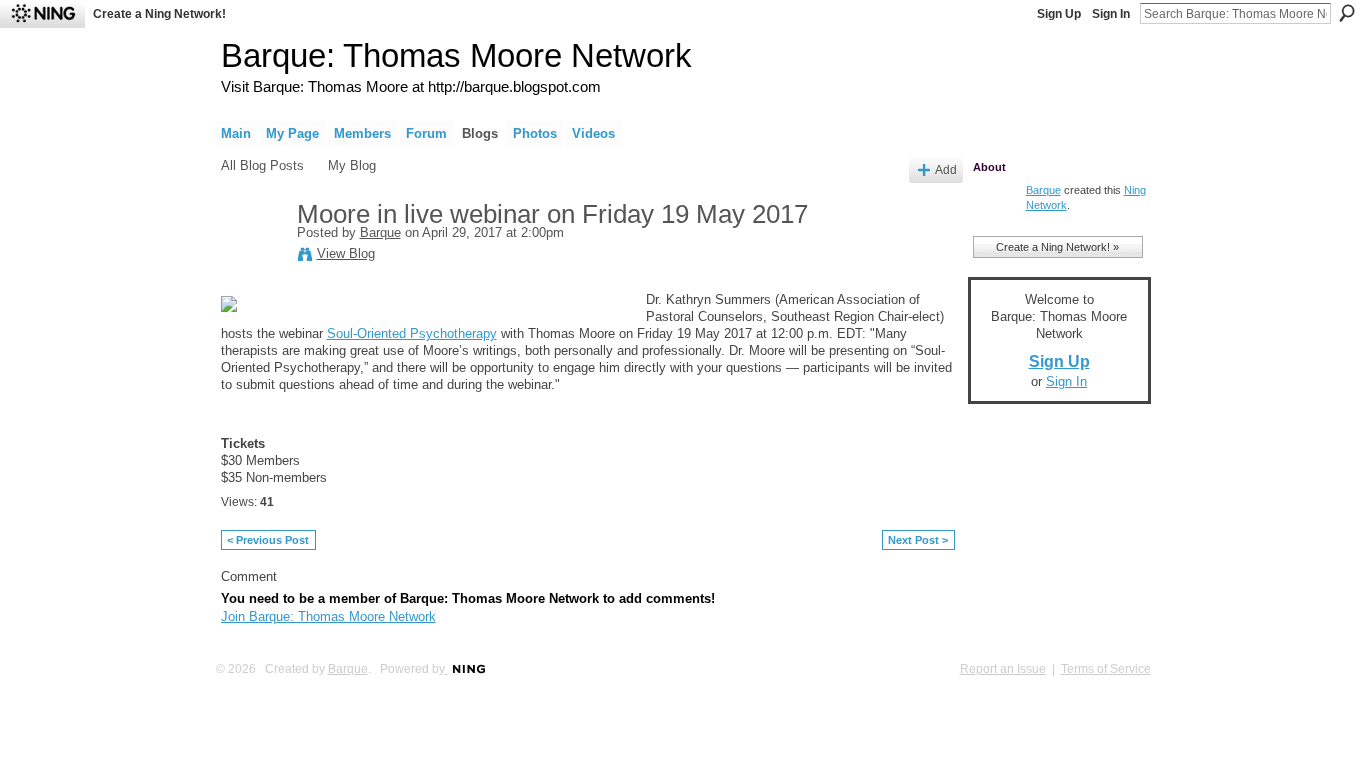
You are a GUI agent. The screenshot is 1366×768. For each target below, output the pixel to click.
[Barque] (253, 257)
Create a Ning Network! (159, 14)
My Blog (352, 165)
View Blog (346, 253)
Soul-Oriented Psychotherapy (412, 333)
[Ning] (42, 14)
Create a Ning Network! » (1057, 247)
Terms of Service (1106, 669)
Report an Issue (1003, 669)
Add (946, 169)
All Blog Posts (262, 165)
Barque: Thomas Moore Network (456, 55)
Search (1347, 13)
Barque (380, 232)
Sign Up (1059, 14)
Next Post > (918, 540)
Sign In (1111, 14)
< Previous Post (268, 540)
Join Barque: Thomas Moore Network (328, 616)
